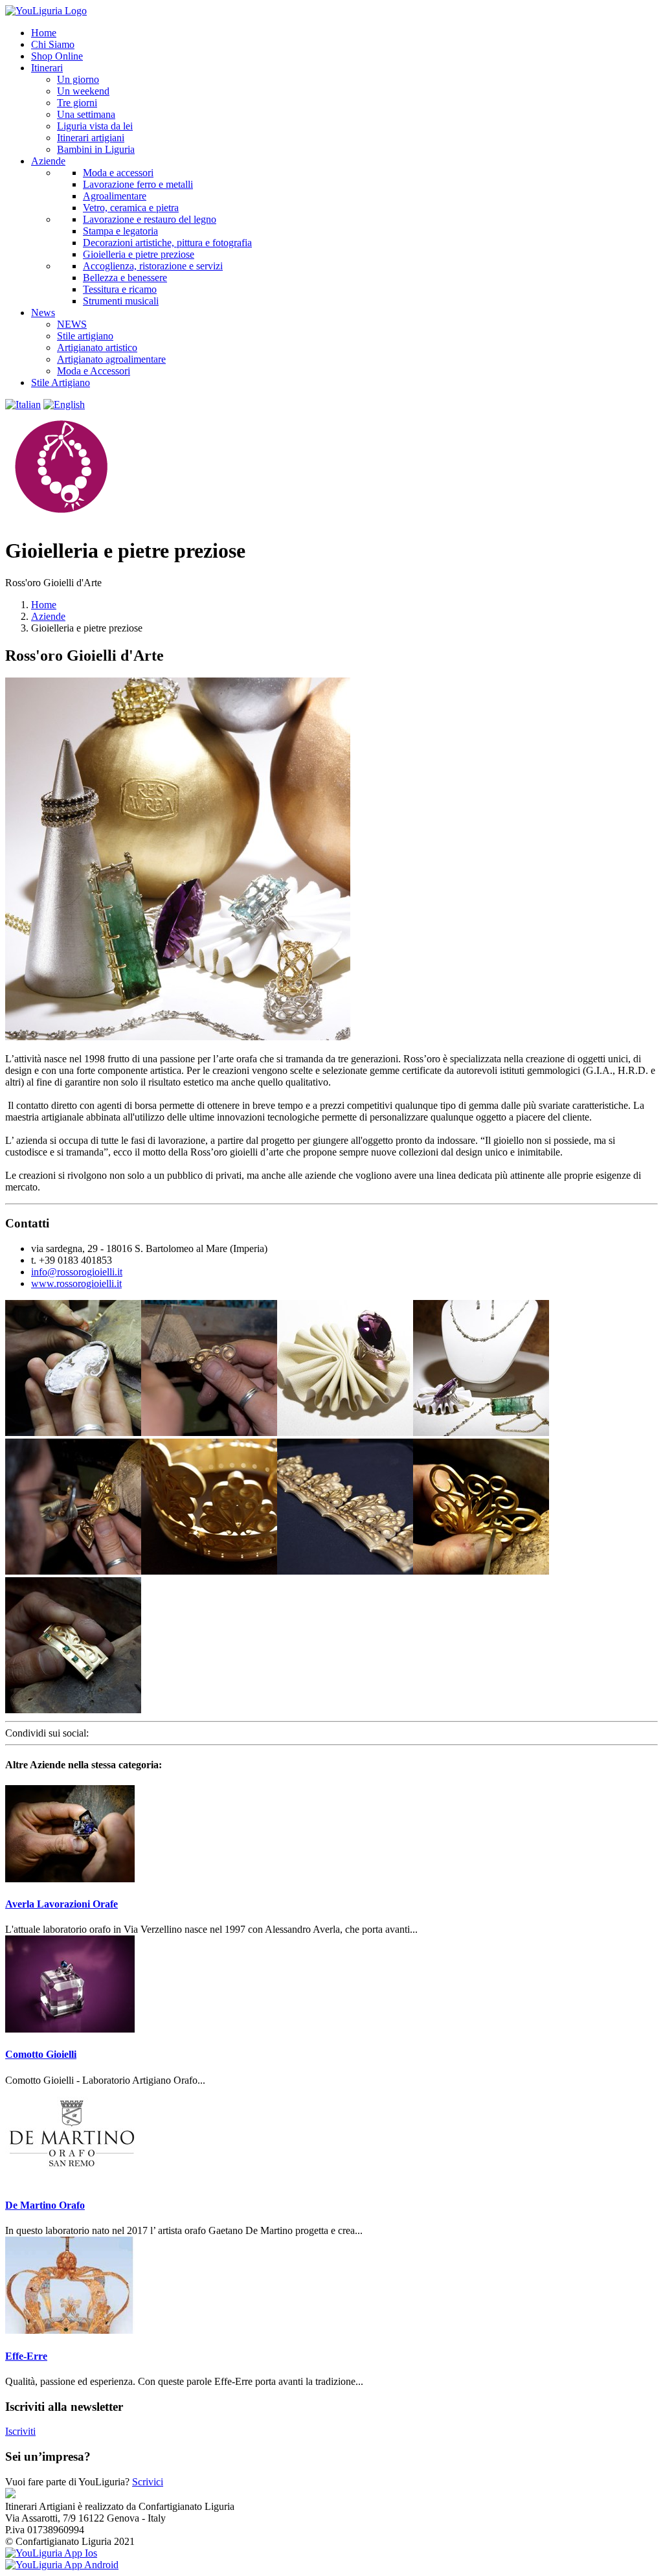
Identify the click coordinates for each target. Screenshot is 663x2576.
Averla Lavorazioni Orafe (62, 1904)
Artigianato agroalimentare (111, 359)
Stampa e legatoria (120, 231)
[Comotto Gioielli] (70, 2029)
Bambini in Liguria (96, 149)
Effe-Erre (26, 2356)
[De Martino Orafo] (70, 2180)
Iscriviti (20, 2431)
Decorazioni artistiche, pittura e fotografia (167, 243)
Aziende (48, 616)
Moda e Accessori (94, 371)
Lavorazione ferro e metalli (138, 184)
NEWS (72, 324)
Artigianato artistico (97, 348)
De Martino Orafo (45, 2205)
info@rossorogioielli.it (77, 1272)
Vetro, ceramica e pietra (131, 208)
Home (44, 605)
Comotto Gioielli (41, 2054)
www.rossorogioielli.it (76, 1283)
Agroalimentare (115, 196)
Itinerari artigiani (91, 138)
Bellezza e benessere (125, 278)
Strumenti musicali (121, 301)
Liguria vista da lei (95, 126)
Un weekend (83, 91)
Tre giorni (77, 103)
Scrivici (148, 2482)
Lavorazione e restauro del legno (150, 219)
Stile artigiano (85, 336)
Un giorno (78, 79)
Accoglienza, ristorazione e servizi (153, 266)
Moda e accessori (118, 173)
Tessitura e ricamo (120, 289)
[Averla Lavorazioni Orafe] (70, 1879)
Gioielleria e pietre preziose (139, 254)
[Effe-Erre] (70, 2330)
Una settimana (86, 114)
